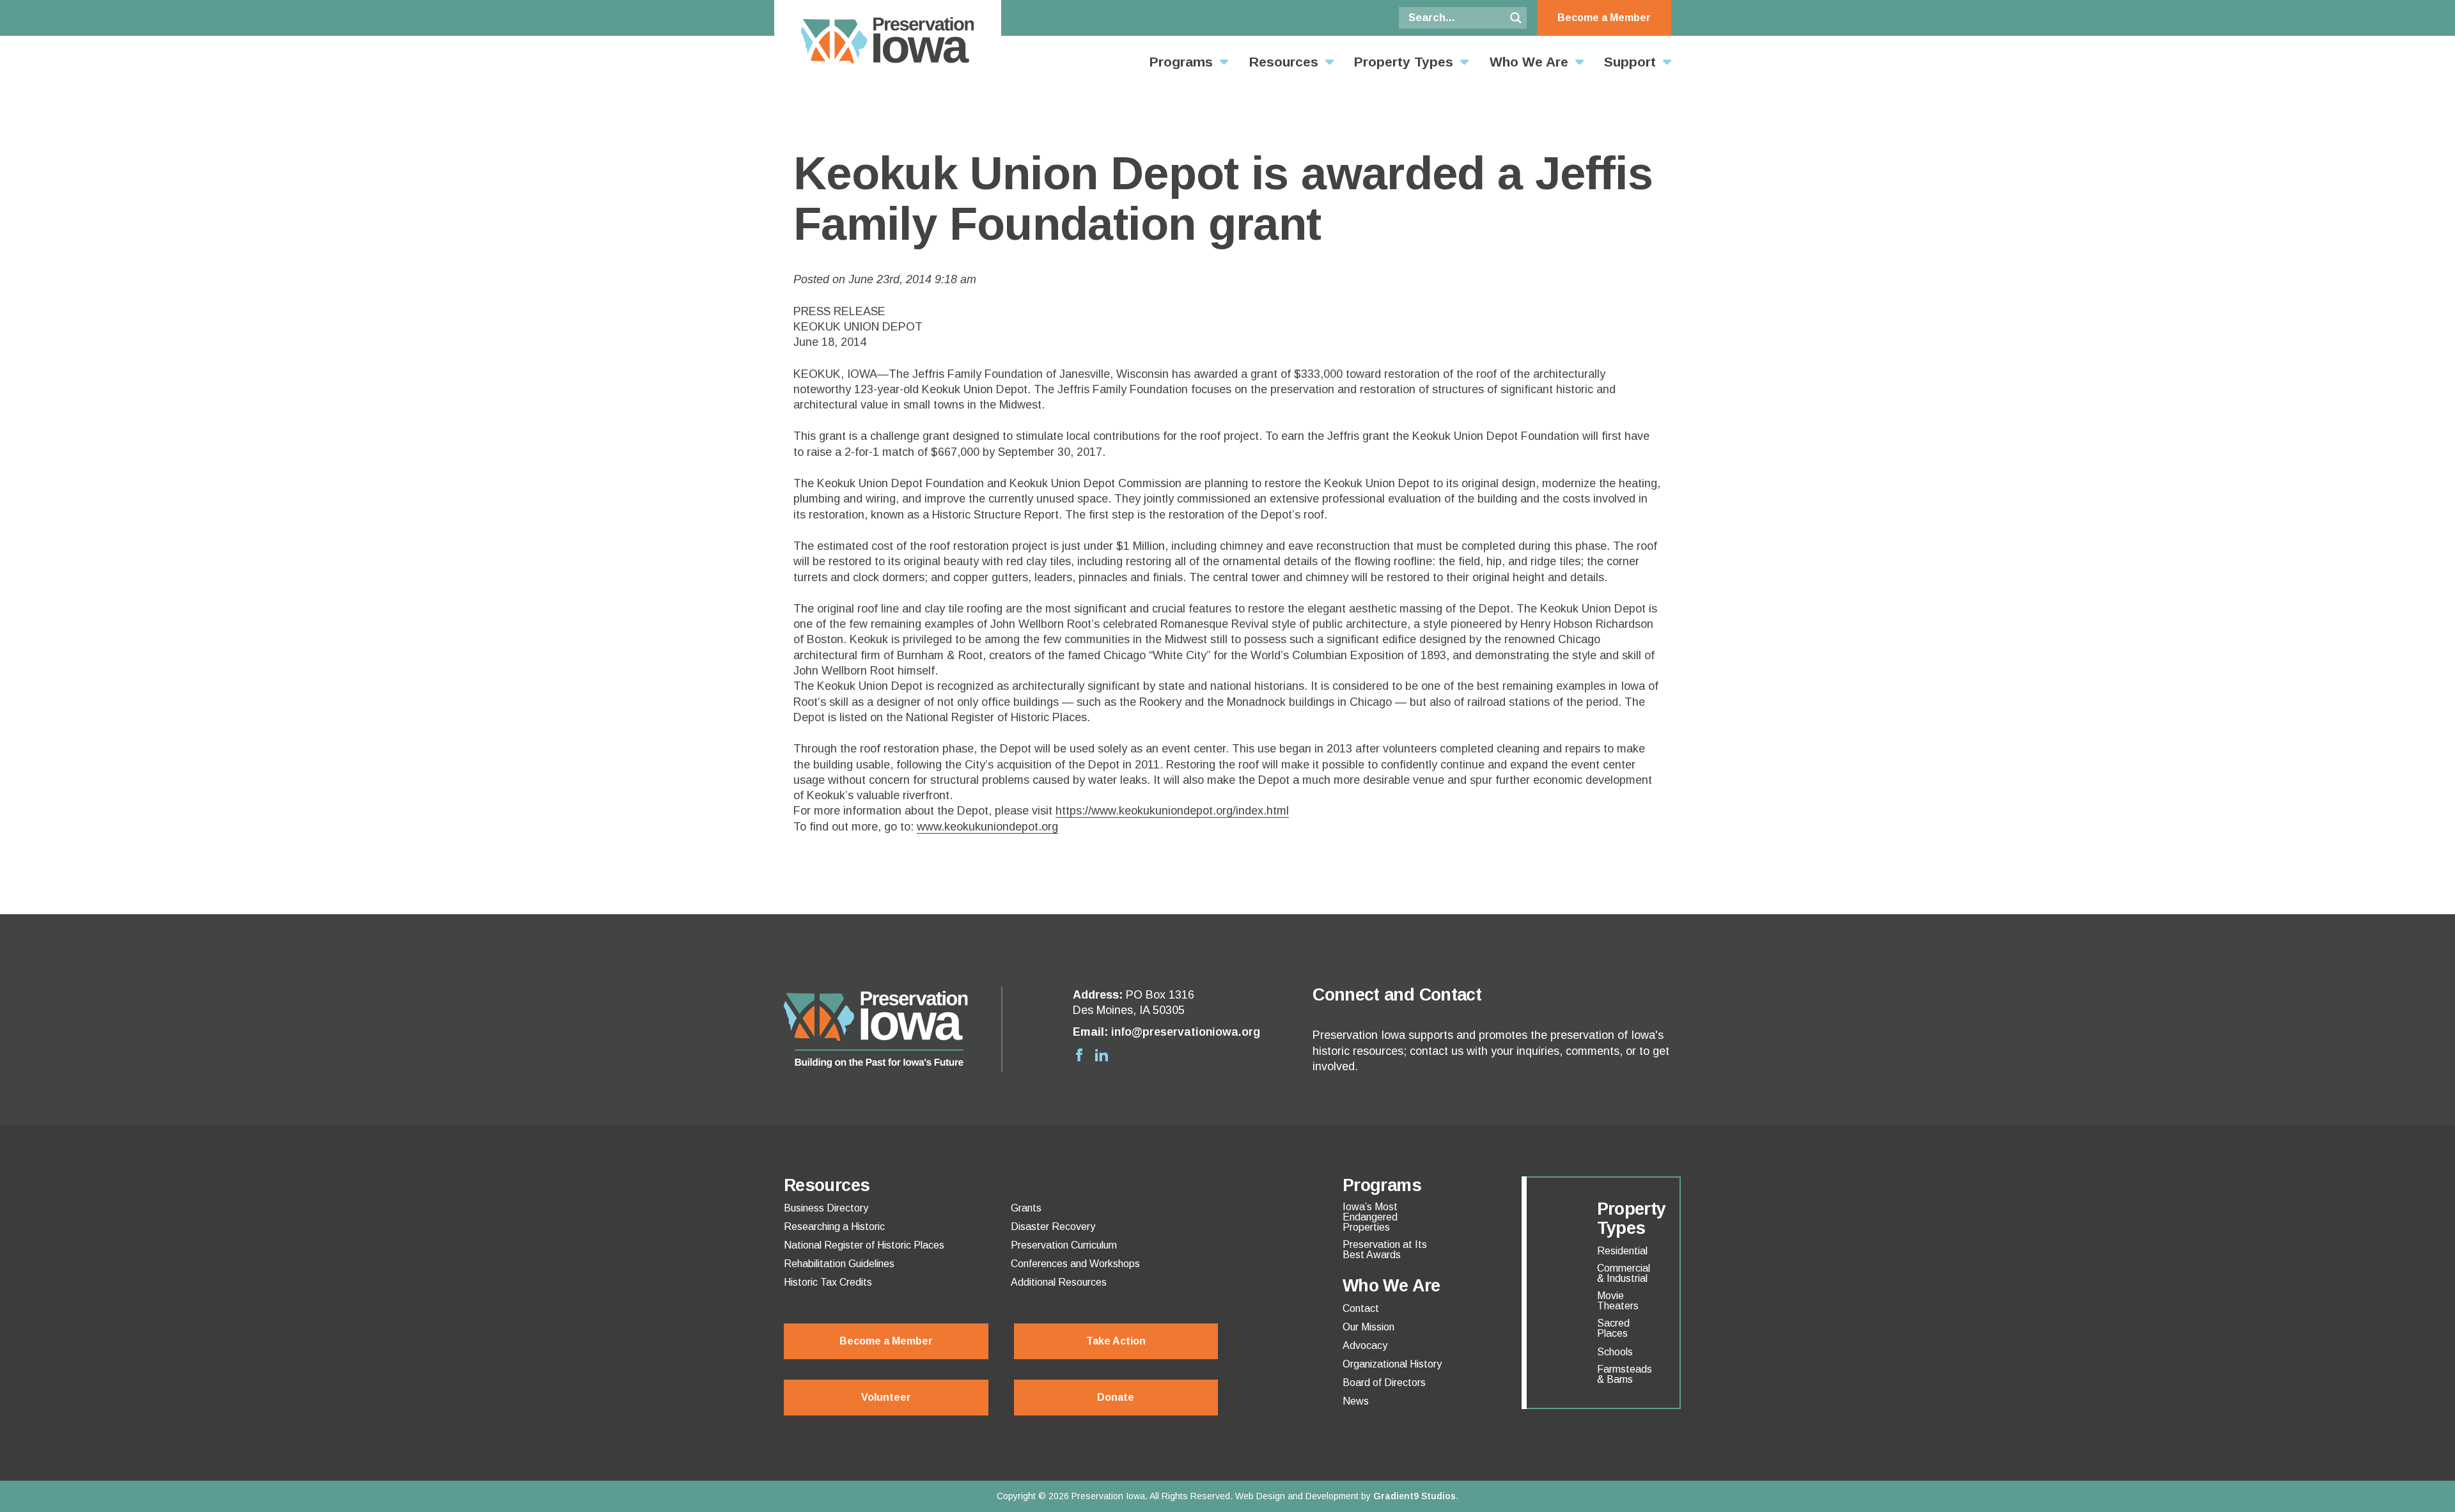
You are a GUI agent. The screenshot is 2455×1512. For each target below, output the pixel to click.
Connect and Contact (1397, 995)
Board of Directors (1384, 1383)
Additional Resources (1059, 1282)
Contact (1361, 1309)
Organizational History (1392, 1364)
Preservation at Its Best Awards (1385, 1250)
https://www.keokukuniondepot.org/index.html (1172, 811)
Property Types (1404, 62)
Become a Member (1604, 18)
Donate (1116, 1397)
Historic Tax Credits (828, 1282)
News (1356, 1401)
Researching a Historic (834, 1227)
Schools (1615, 1352)
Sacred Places (1613, 1329)
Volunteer (886, 1397)
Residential (1622, 1251)
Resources (1284, 62)
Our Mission (1368, 1327)
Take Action (1116, 1341)
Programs (1181, 62)
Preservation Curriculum (1064, 1245)
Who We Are (1529, 62)
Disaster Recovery (1053, 1227)
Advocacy (1365, 1346)
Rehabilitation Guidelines (839, 1264)
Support (1630, 62)
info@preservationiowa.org (1186, 1032)
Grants (1026, 1208)
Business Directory (826, 1208)
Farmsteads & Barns (1625, 1375)
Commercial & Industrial (1624, 1274)
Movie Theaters (1618, 1301)
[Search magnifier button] (1516, 18)
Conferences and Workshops (1075, 1264)
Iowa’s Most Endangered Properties (1370, 1217)
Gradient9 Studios (1415, 1496)
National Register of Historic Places (864, 1245)
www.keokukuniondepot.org (987, 827)
